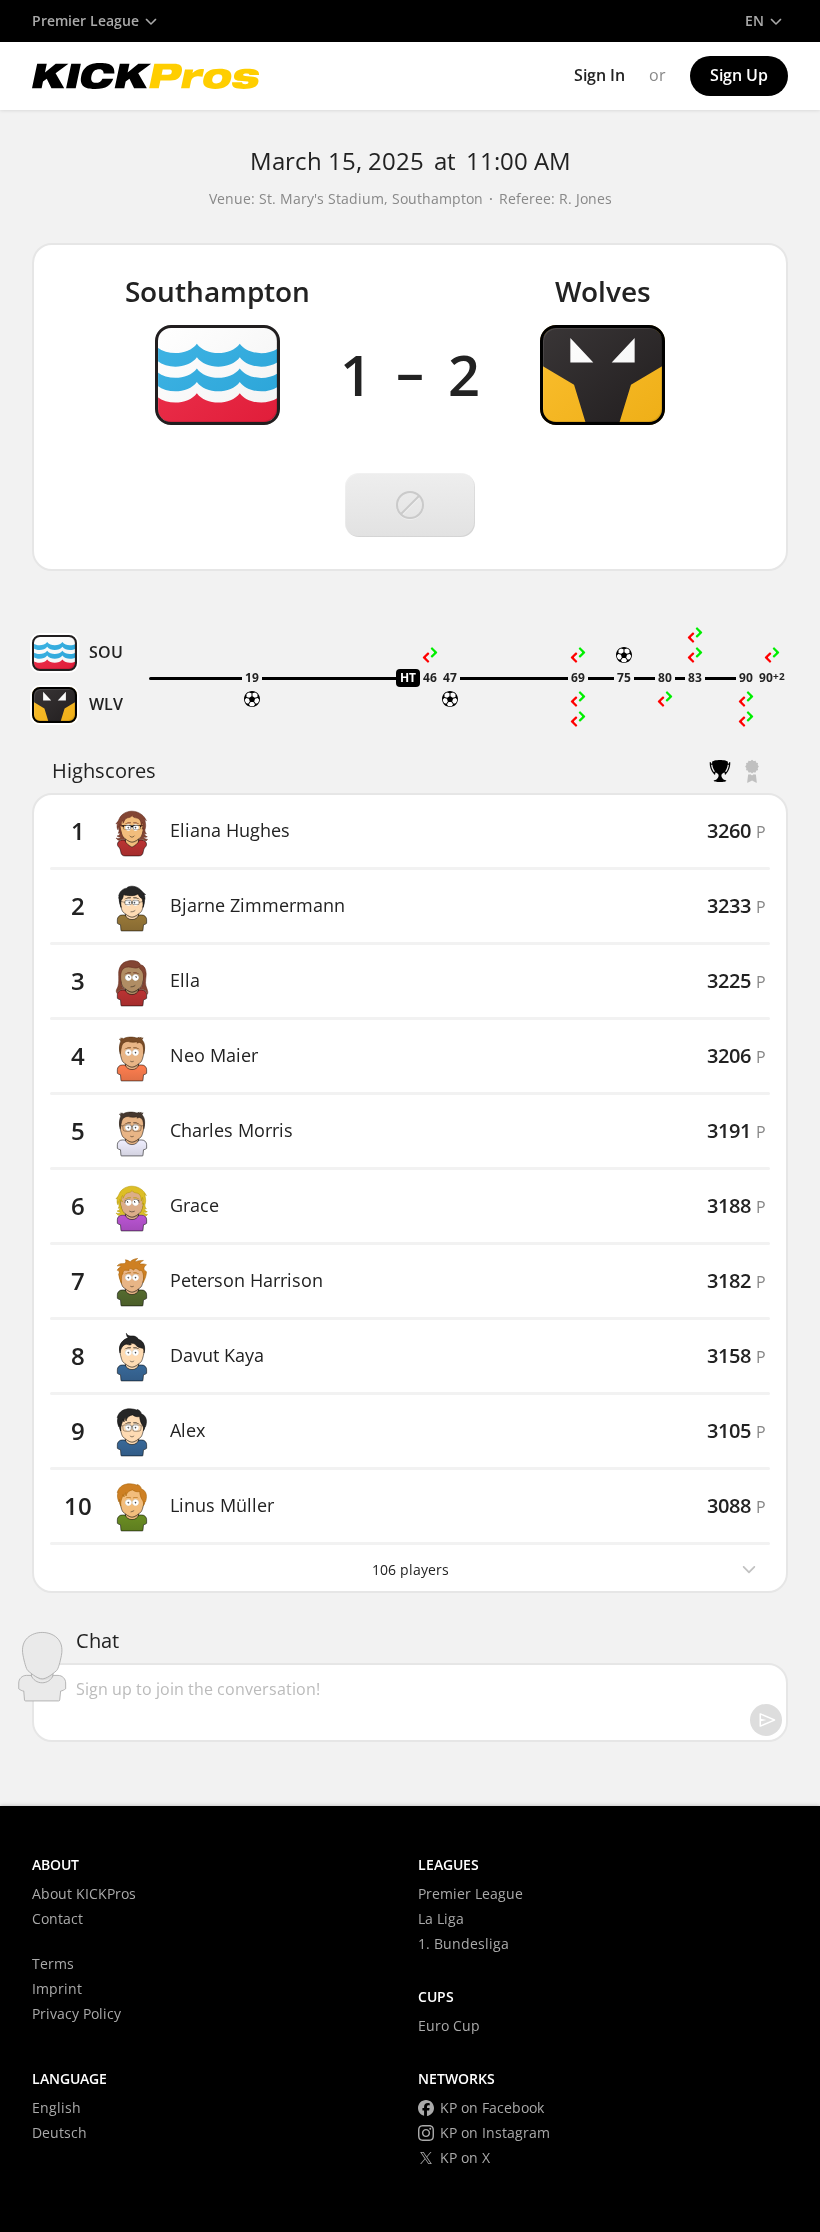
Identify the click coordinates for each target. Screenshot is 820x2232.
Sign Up (739, 75)
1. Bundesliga (463, 1943)
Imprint (57, 1988)
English (56, 2107)
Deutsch (59, 2132)
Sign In (599, 75)
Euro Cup (449, 2025)
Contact (57, 1918)
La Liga (441, 1918)
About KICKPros (84, 1893)
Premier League (470, 1893)
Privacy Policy (76, 2013)
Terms (53, 1963)
